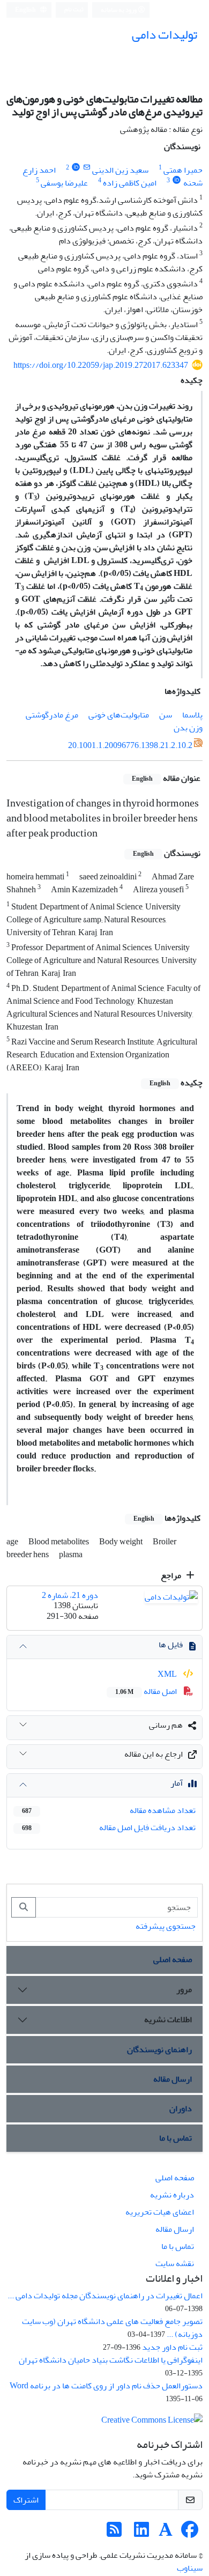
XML (168, 1674)
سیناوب (190, 2568)
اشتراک (26, 2500)
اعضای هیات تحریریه (160, 2212)
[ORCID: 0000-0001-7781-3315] (177, 180)
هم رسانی (166, 1725)
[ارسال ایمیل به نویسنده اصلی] (87, 168)
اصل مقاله (147, 1691)
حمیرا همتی (183, 170)
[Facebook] (190, 2533)
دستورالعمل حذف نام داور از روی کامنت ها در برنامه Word (106, 2386)
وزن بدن (188, 728)
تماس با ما (176, 2138)
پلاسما (192, 715)
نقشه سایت (175, 2263)
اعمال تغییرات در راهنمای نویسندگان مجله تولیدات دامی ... (105, 2296)
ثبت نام (74, 9)
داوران (181, 2108)
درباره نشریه (172, 2195)
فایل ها (171, 1645)
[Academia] (166, 2533)
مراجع (172, 1575)
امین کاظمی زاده (130, 183)
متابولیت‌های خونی (119, 715)
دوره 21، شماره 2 (70, 1595)
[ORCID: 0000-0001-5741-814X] (76, 168)
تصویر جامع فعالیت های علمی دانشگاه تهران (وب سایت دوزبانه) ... (112, 2328)
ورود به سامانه (119, 10)
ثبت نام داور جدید (172, 2347)
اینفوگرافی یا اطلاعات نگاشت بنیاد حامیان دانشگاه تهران (111, 2360)
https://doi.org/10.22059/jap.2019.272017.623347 (101, 365)
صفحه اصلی (173, 1959)
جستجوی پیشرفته (166, 1926)
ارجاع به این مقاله (154, 1754)
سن (166, 715)
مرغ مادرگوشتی (52, 715)
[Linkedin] (141, 2533)
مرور (184, 1989)
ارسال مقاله (173, 2079)
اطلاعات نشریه (168, 2019)
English (26, 10)
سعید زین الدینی (120, 170)
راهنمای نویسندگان (159, 2049)
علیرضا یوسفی (64, 183)
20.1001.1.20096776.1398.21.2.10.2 (130, 745)
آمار (177, 1783)
